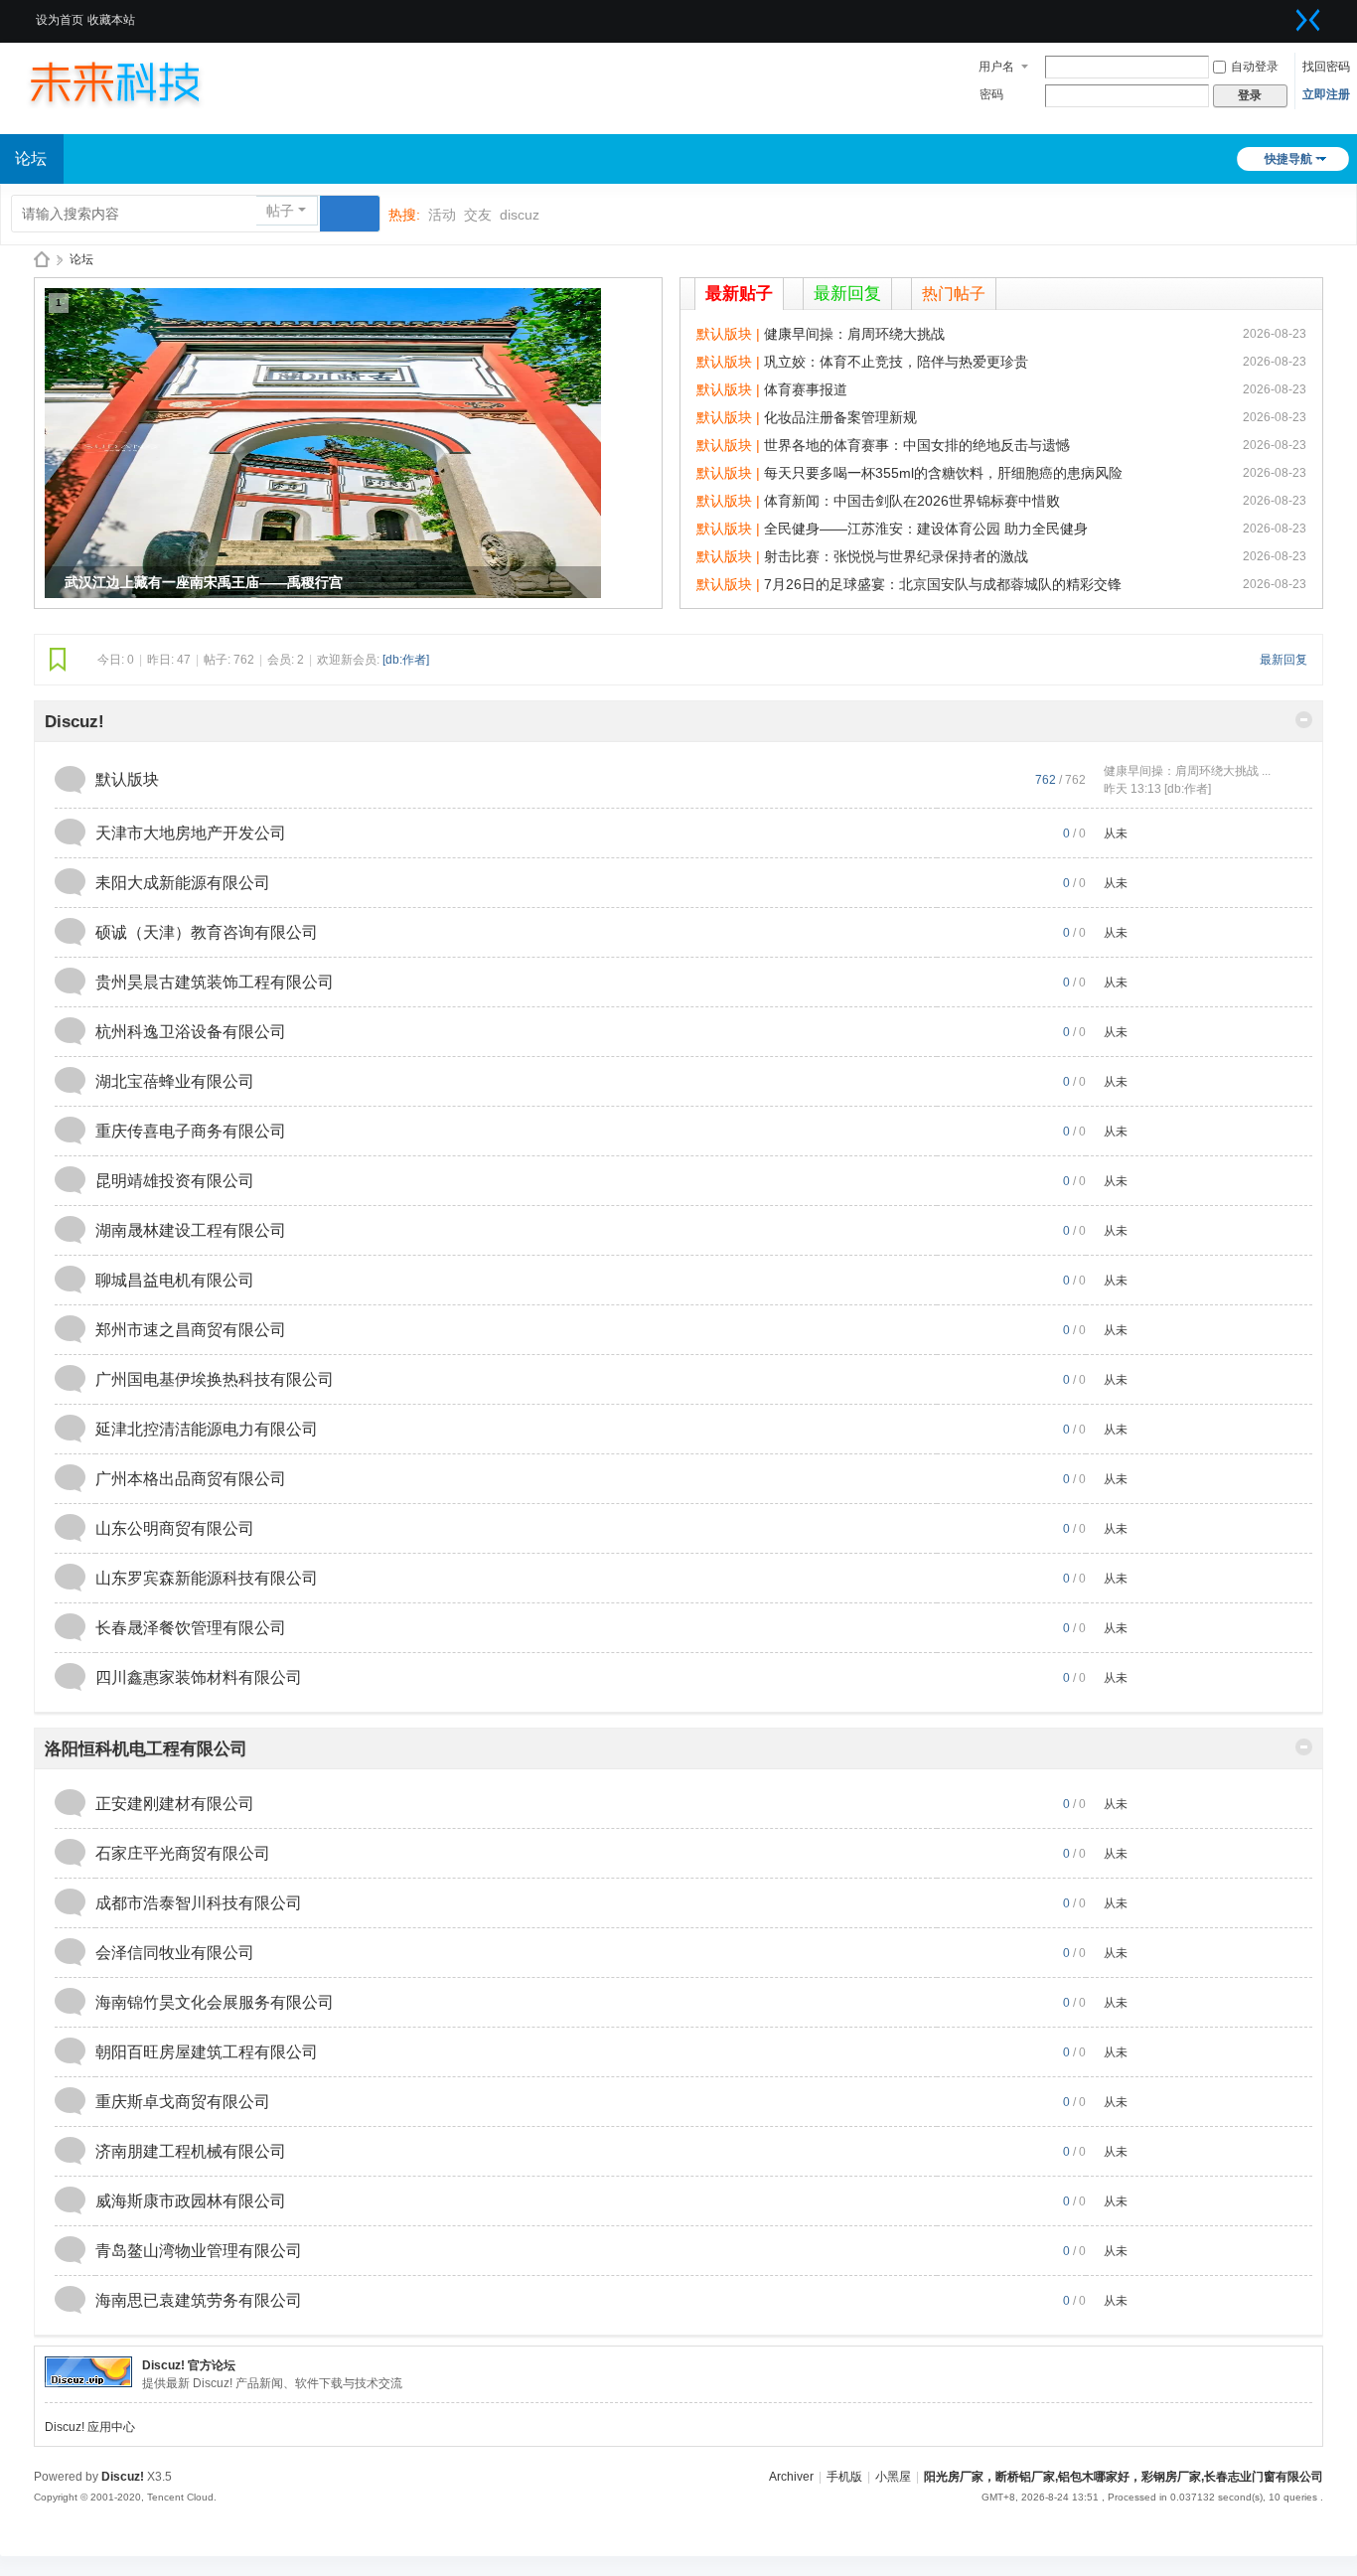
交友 (478, 215)
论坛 (81, 259)
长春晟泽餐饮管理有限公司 (191, 1628)
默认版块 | (730, 334)
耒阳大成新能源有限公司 (183, 883)
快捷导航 (1288, 159)
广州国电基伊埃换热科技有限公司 (215, 1379)
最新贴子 (739, 294)
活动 (442, 215)
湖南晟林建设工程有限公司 (191, 1230)
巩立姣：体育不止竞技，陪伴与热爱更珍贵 (896, 362)
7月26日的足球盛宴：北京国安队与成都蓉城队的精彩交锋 (943, 584)
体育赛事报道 (806, 389)
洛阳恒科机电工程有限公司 (146, 1749)
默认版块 (127, 779)
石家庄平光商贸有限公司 (183, 1853)
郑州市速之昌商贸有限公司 (191, 1330)
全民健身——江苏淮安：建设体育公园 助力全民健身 (926, 529)
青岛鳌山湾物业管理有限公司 (199, 2251)
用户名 (996, 67)
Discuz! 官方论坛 (189, 2365)
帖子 (280, 211)
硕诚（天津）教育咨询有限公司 (207, 932)
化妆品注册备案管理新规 (840, 417)
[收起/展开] (1304, 720)
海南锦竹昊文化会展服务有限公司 (215, 2002)
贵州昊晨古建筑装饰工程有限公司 (215, 982)
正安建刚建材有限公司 (175, 1804)
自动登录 (1255, 67)
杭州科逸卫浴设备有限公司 (191, 1032)
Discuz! (75, 722)
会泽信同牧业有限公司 (175, 1953)
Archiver (791, 2477)
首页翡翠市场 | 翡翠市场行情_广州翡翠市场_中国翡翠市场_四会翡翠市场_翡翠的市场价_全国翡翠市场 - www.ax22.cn (42, 260)
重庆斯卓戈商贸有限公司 (183, 2102)
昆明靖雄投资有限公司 (175, 1181)
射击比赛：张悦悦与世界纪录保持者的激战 (896, 556)
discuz (520, 215)
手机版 (844, 2477)
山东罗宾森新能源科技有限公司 (207, 1578)
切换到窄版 (1308, 20)
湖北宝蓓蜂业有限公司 (175, 1081)
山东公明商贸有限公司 (175, 1528)
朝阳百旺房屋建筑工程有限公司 (207, 2052)
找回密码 (1326, 67)
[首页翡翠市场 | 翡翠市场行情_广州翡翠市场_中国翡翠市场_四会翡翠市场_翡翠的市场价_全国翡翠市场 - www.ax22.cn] (134, 81)
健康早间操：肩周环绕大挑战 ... (1187, 771)
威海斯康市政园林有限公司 (191, 2201)
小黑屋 (893, 2477)
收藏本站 (111, 20)
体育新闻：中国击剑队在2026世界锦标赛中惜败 (912, 501)
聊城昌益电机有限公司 (175, 1280)
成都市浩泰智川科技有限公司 (199, 1903)
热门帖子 (954, 294)
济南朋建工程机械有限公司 (191, 2151)
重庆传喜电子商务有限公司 (191, 1131)
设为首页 (60, 20)
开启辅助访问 (1283, 14)
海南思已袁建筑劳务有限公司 (199, 2300)
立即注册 (1326, 94)
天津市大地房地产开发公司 (191, 833)
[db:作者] (406, 660)
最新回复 (847, 294)
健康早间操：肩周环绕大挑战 (854, 334)
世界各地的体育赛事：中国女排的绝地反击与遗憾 (917, 445)
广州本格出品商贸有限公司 (191, 1479)
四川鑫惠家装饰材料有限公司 (199, 1677)
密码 (991, 94)
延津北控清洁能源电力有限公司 (207, 1429)
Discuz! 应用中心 (90, 2427)
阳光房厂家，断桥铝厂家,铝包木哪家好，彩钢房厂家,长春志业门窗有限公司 (1124, 2477)
